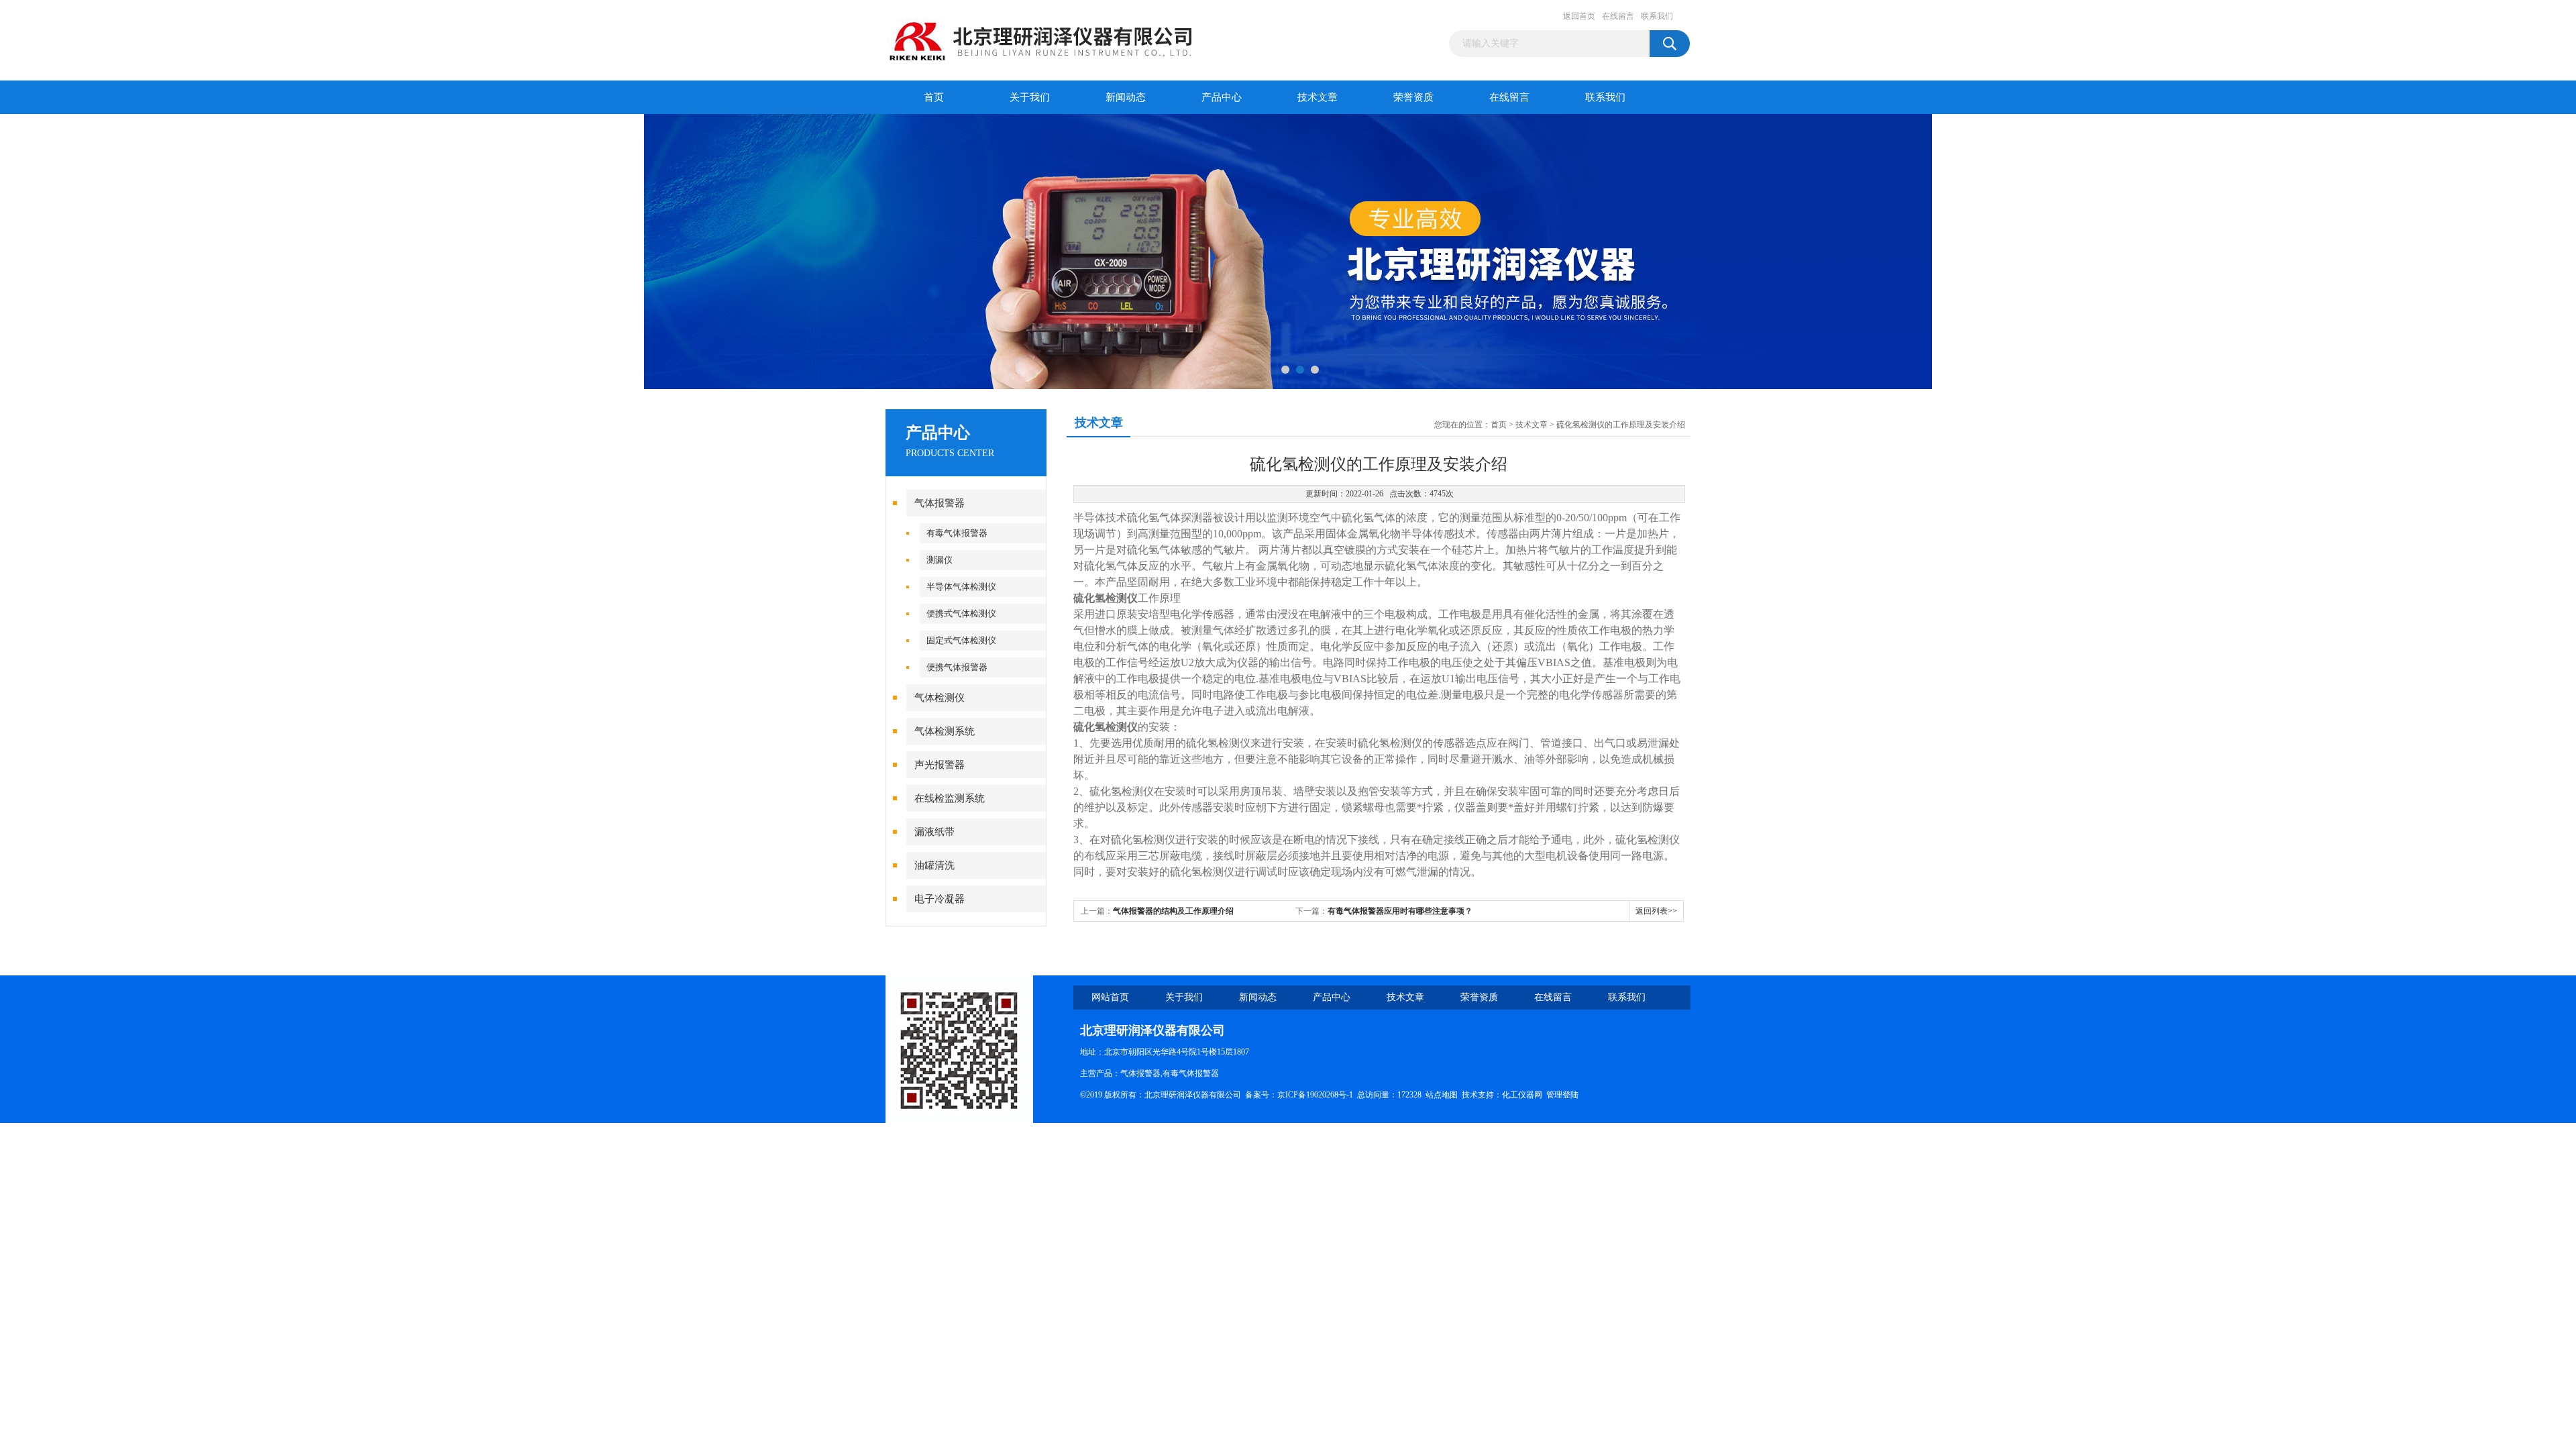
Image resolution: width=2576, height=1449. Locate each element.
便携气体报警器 (957, 667)
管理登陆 (1562, 1095)
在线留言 (1618, 16)
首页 (934, 97)
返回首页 (1579, 16)
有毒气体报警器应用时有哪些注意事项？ (1400, 911)
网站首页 (1110, 997)
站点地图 (1442, 1095)
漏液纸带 (934, 832)
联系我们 (1657, 16)
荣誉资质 (1413, 97)
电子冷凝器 (940, 899)
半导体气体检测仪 (961, 587)
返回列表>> (1656, 911)
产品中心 (1222, 97)
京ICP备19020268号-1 (1315, 1095)
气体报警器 (940, 503)
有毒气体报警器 (957, 533)
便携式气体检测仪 (961, 613)
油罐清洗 (934, 865)
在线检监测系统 (950, 798)
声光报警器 (940, 765)
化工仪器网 (1522, 1095)
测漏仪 (940, 560)
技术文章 (1318, 97)
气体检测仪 (940, 698)
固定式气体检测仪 (961, 640)
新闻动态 (1126, 97)
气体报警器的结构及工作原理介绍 (1173, 911)
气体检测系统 (945, 731)
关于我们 (1030, 97)
